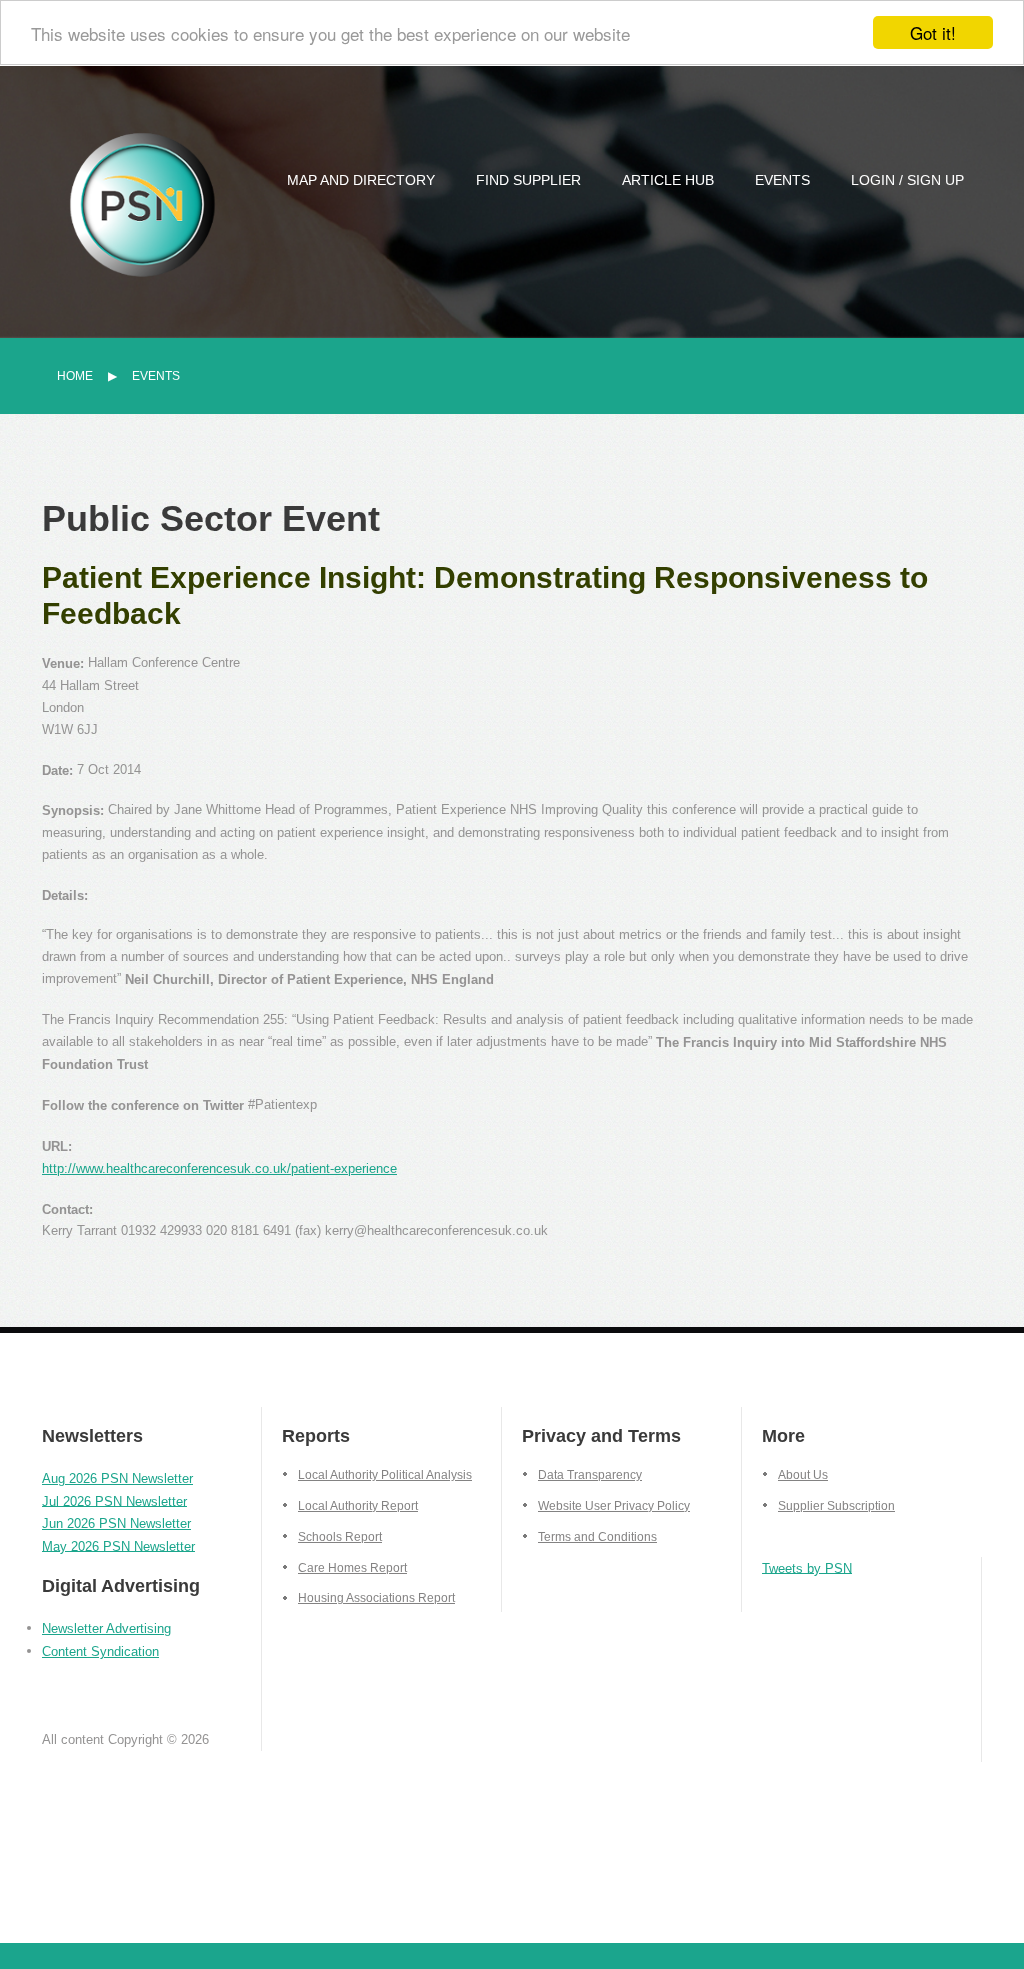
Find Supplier (528, 180)
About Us (803, 1475)
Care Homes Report (352, 1568)
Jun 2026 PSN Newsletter (116, 1523)
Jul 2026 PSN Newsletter (114, 1500)
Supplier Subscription (836, 1506)
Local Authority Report (358, 1506)
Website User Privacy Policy (614, 1506)
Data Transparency (590, 1475)
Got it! (933, 32)
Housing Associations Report (376, 1598)
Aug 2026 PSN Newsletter (117, 1478)
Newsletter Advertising (106, 1628)
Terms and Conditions (597, 1537)
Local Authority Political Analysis (385, 1475)
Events (782, 180)
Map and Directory (361, 180)
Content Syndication (100, 1651)
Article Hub (668, 180)
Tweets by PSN (807, 1567)
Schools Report (340, 1537)
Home (75, 376)
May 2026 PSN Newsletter (118, 1545)
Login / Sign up (907, 180)
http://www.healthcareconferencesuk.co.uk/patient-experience (219, 1168)
